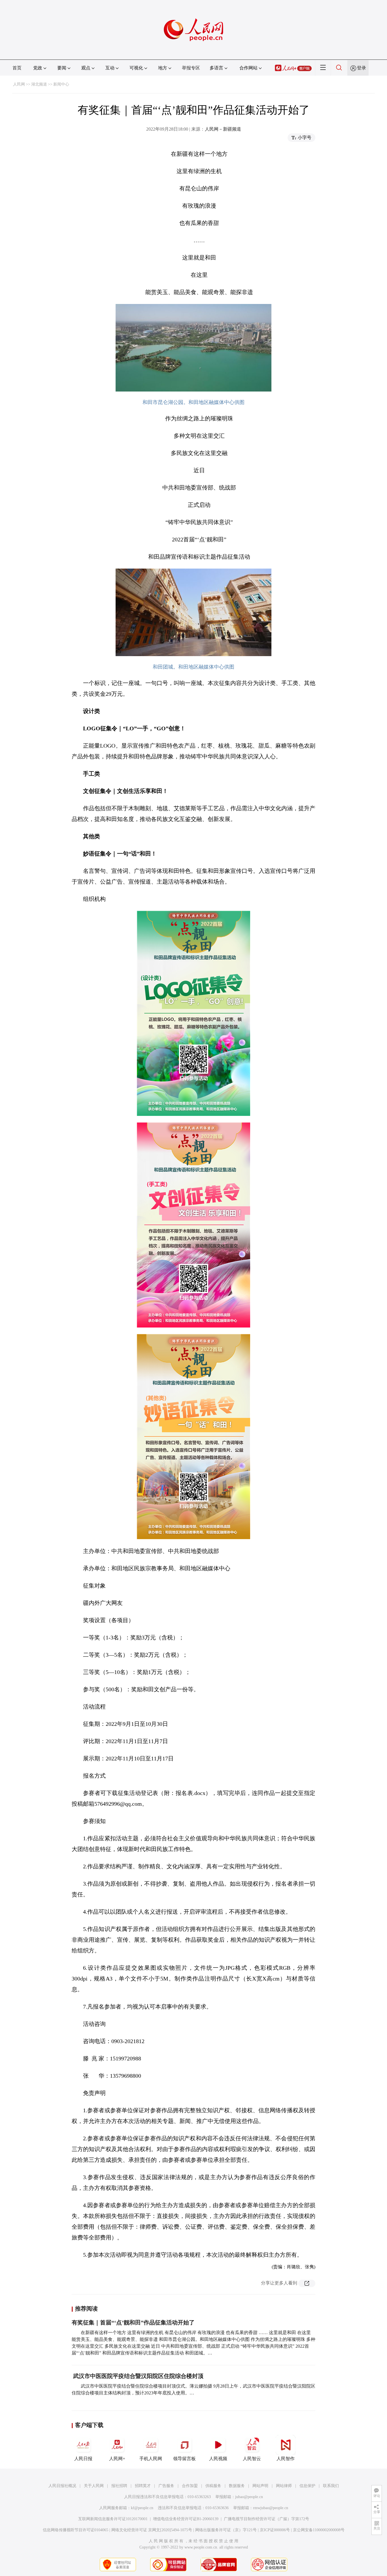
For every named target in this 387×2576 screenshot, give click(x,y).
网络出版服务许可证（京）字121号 (226, 2530)
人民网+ (117, 2459)
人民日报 (83, 2459)
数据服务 (237, 2486)
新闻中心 (61, 84)
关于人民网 (94, 2486)
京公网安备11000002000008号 (319, 2530)
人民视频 (218, 2459)
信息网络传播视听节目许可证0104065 (76, 2530)
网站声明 (260, 2486)
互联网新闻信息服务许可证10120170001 (113, 2519)
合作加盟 (190, 2486)
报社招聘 (119, 2486)
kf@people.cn (142, 2508)
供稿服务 (213, 2486)
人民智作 (286, 2459)
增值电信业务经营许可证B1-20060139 (186, 2519)
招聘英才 (143, 2486)
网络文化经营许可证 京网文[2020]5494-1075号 (152, 2530)
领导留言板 (184, 2459)
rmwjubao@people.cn (271, 2508)
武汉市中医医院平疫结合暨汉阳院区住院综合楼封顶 (143, 2376)
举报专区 (191, 68)
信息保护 (307, 2486)
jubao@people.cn (249, 2497)
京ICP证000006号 (275, 2530)
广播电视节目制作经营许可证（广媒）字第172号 (266, 2519)
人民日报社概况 (62, 2486)
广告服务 (166, 2486)
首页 (17, 68)
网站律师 (284, 2486)
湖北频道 (39, 84)
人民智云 (252, 2459)
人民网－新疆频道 (223, 129)
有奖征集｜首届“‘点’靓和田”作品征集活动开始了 (133, 2322)
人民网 (19, 84)
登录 (362, 68)
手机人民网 (151, 2459)
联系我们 (331, 2486)
